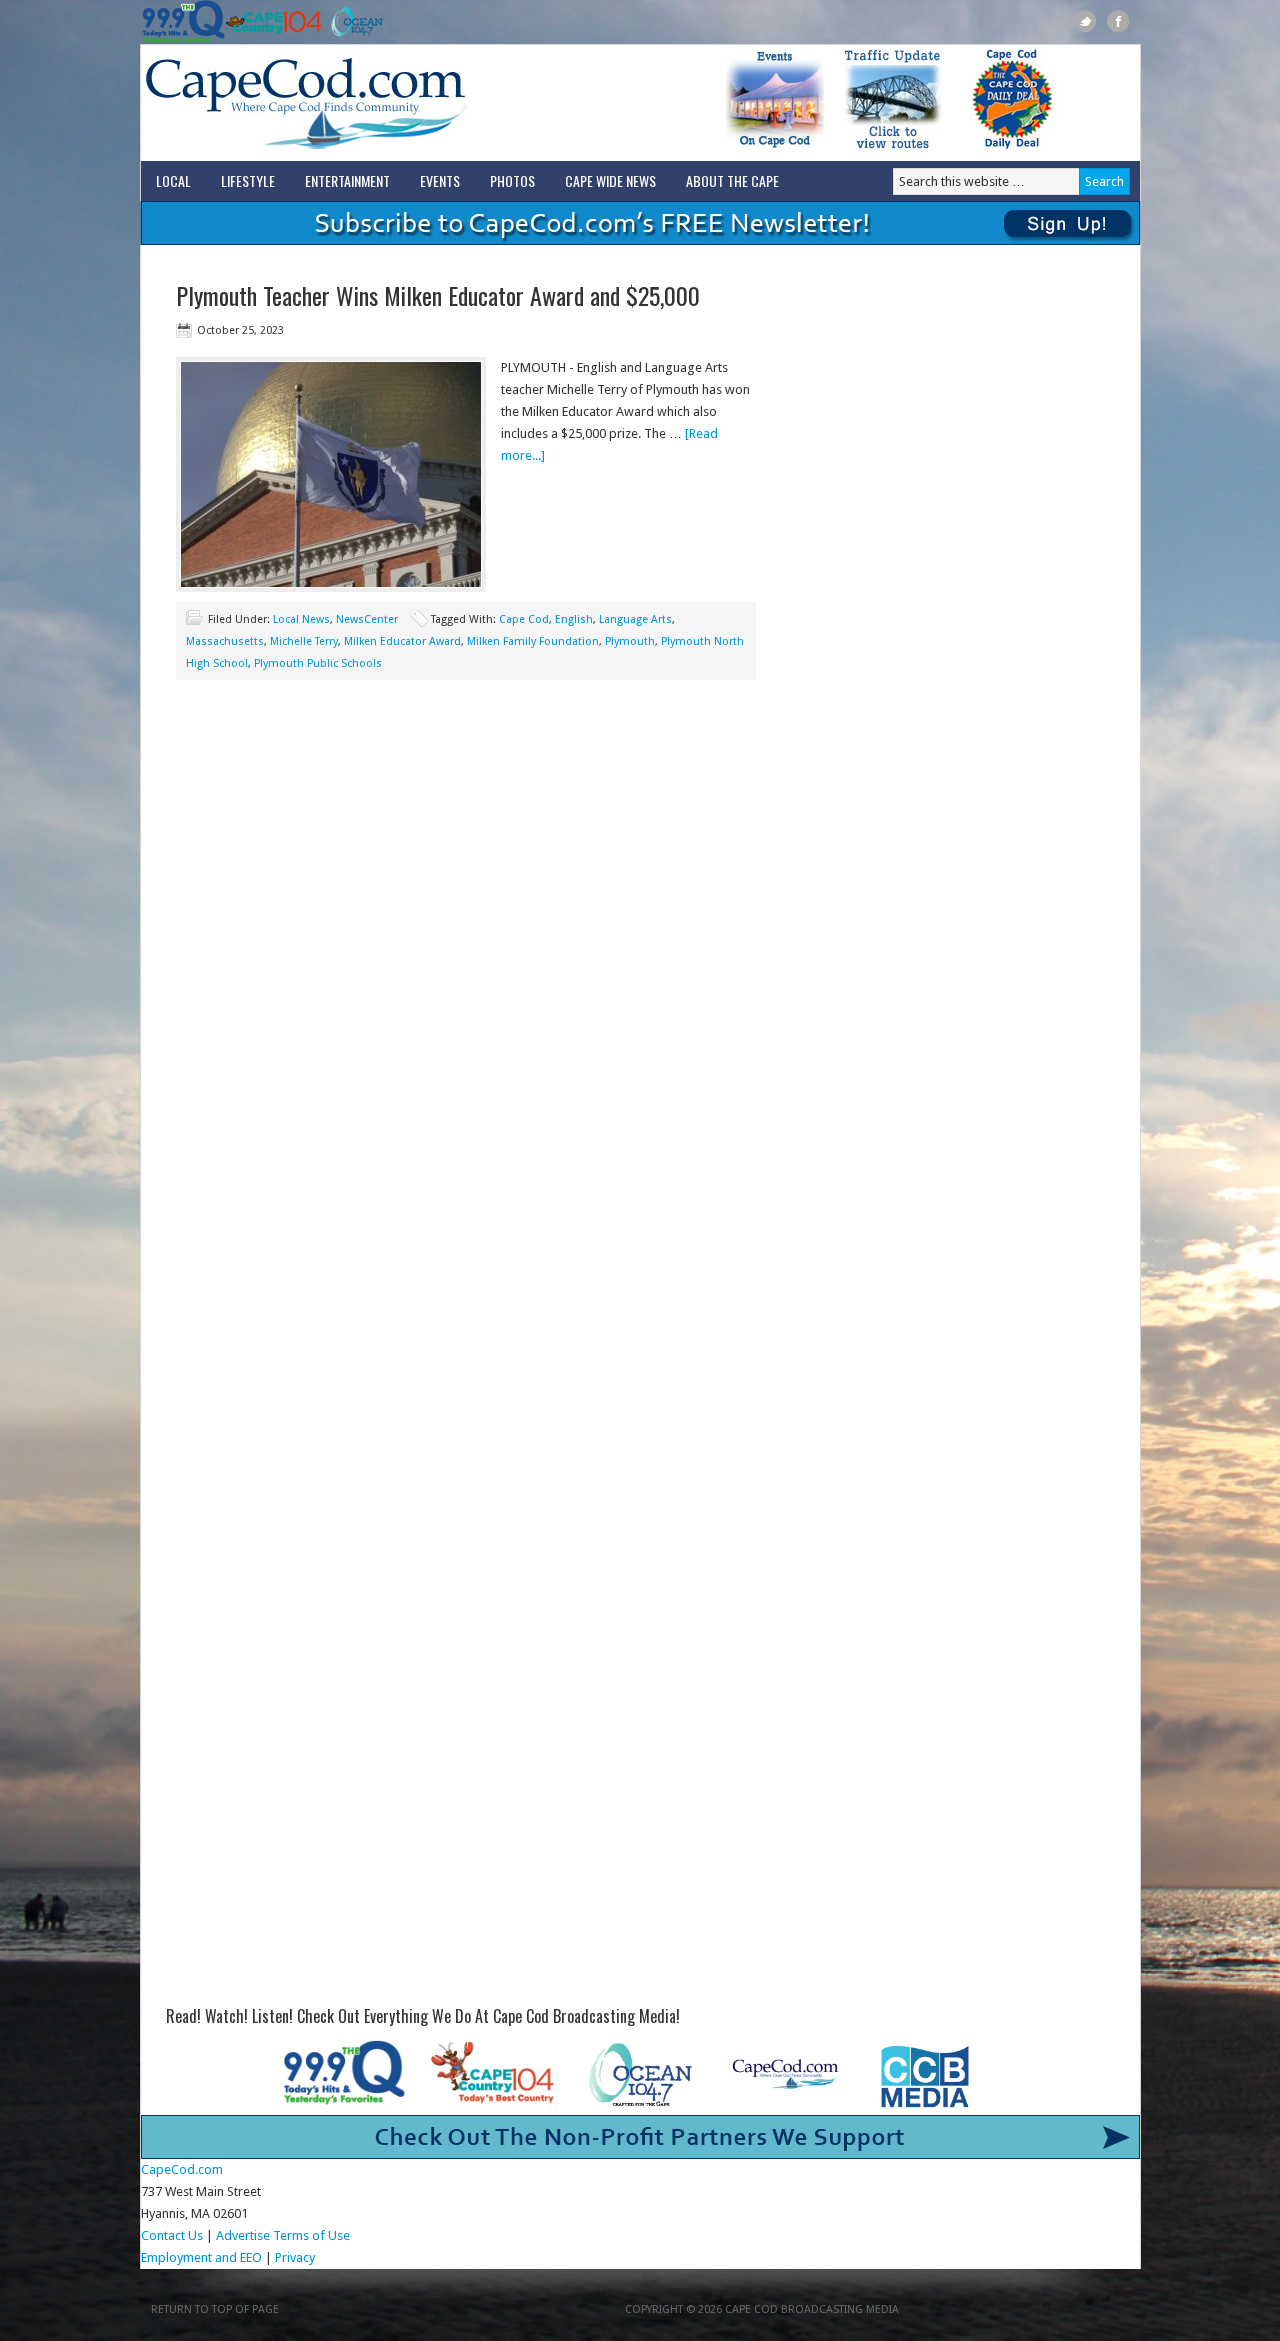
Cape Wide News (610, 180)
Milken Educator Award (402, 641)
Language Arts (635, 619)
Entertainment (347, 180)
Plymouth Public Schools (318, 663)
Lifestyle (248, 180)
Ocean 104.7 (352, 22)
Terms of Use (311, 2235)
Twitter (1085, 21)
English (574, 619)
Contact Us (172, 2235)
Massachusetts (225, 641)
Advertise (243, 2235)
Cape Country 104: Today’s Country (273, 22)
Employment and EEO (201, 2257)
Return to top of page (215, 2309)
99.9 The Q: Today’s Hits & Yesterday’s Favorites (183, 22)
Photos (512, 180)
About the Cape (732, 180)
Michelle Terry (304, 641)
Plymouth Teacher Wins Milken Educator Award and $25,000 (438, 295)
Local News (301, 619)
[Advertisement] (466, 860)
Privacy (296, 2257)
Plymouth (630, 641)
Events (440, 180)
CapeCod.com (394, 103)
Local (173, 180)
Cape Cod (524, 619)
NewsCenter (367, 619)
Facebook (1118, 21)
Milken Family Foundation (533, 641)
